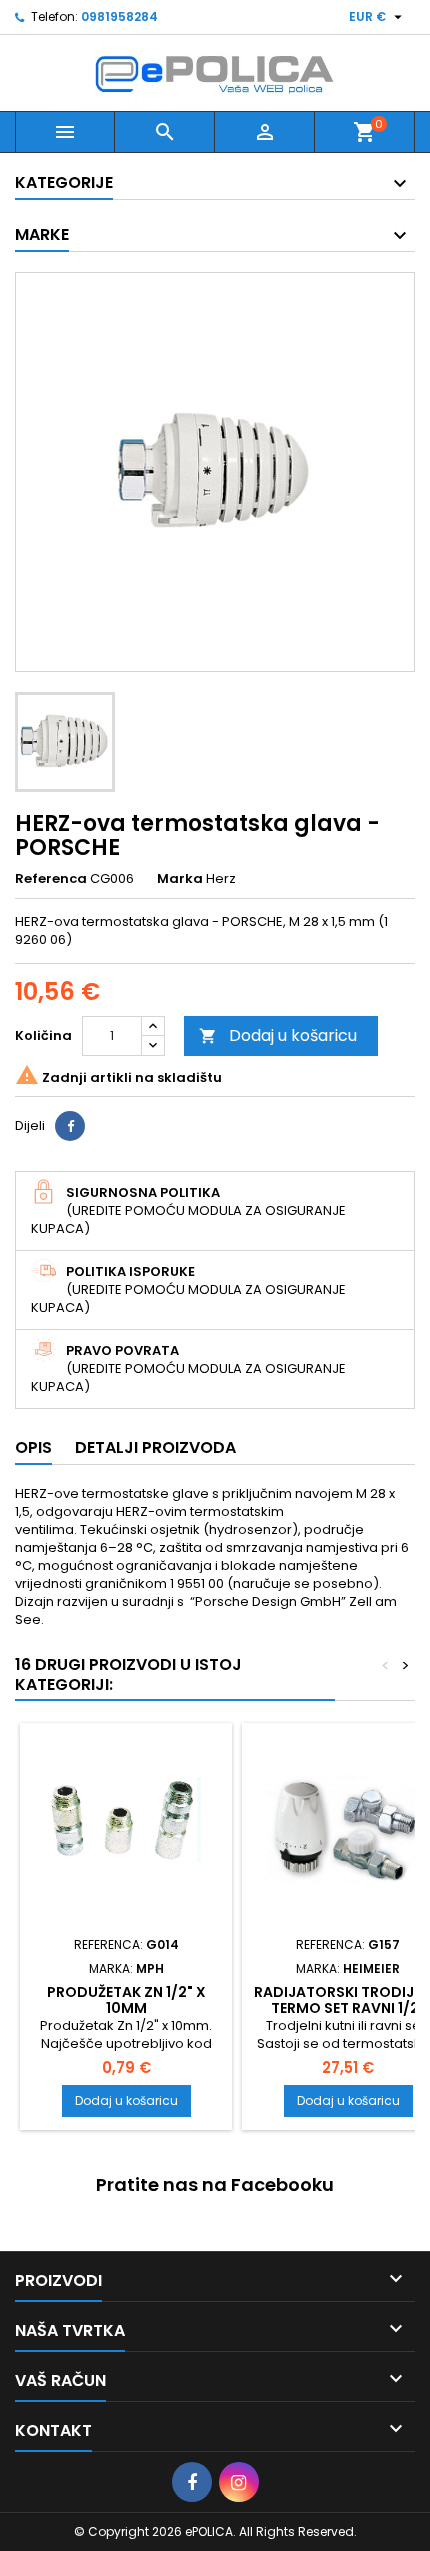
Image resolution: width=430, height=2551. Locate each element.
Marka (180, 879)
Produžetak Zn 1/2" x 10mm (126, 2000)
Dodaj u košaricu (278, 1035)
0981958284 (119, 16)
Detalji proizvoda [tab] (155, 1447)
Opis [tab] (33, 1447)
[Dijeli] (70, 1126)
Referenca (51, 879)
